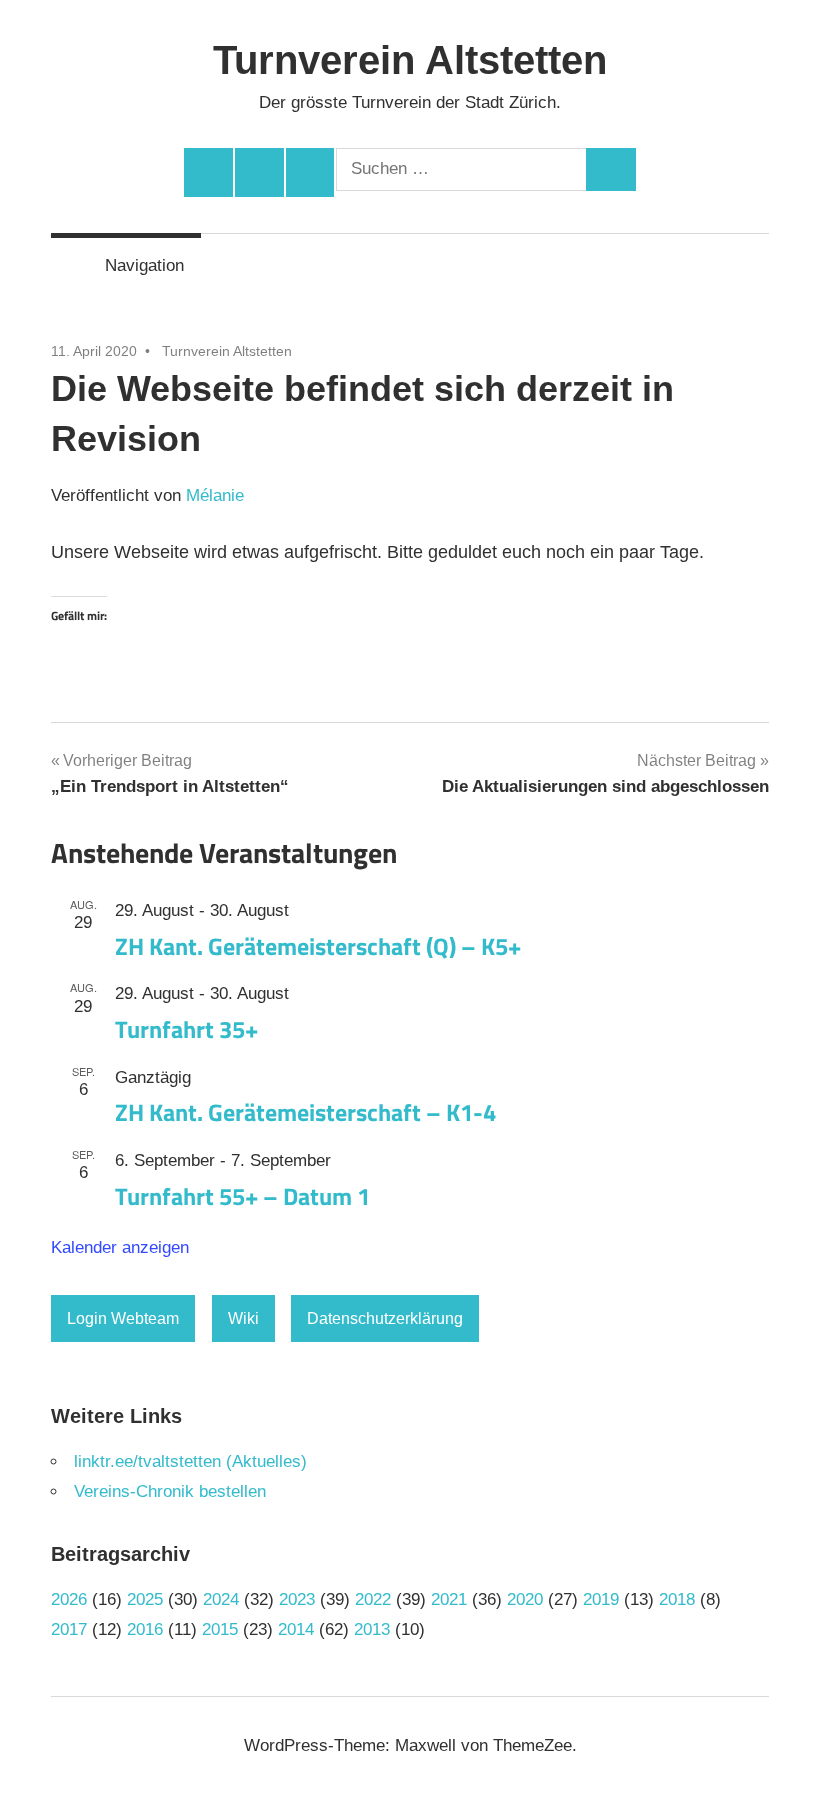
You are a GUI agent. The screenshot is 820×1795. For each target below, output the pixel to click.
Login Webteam (123, 1318)
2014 (296, 1629)
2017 (69, 1629)
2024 (221, 1599)
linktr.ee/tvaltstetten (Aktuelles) (190, 1461)
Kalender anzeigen (120, 1247)
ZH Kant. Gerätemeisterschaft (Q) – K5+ (318, 946)
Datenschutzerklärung (385, 1318)
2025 (145, 1599)
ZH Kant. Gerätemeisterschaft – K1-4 (305, 1112)
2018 (677, 1599)
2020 (525, 1599)
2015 (220, 1629)
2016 (145, 1629)
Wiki (243, 1318)
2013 (372, 1629)
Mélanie (215, 495)
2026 (69, 1599)
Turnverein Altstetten (410, 60)
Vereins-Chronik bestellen (170, 1491)
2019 (601, 1599)
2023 (297, 1599)
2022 (373, 1599)
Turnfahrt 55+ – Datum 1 (242, 1196)
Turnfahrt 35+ (186, 1029)
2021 (449, 1599)
